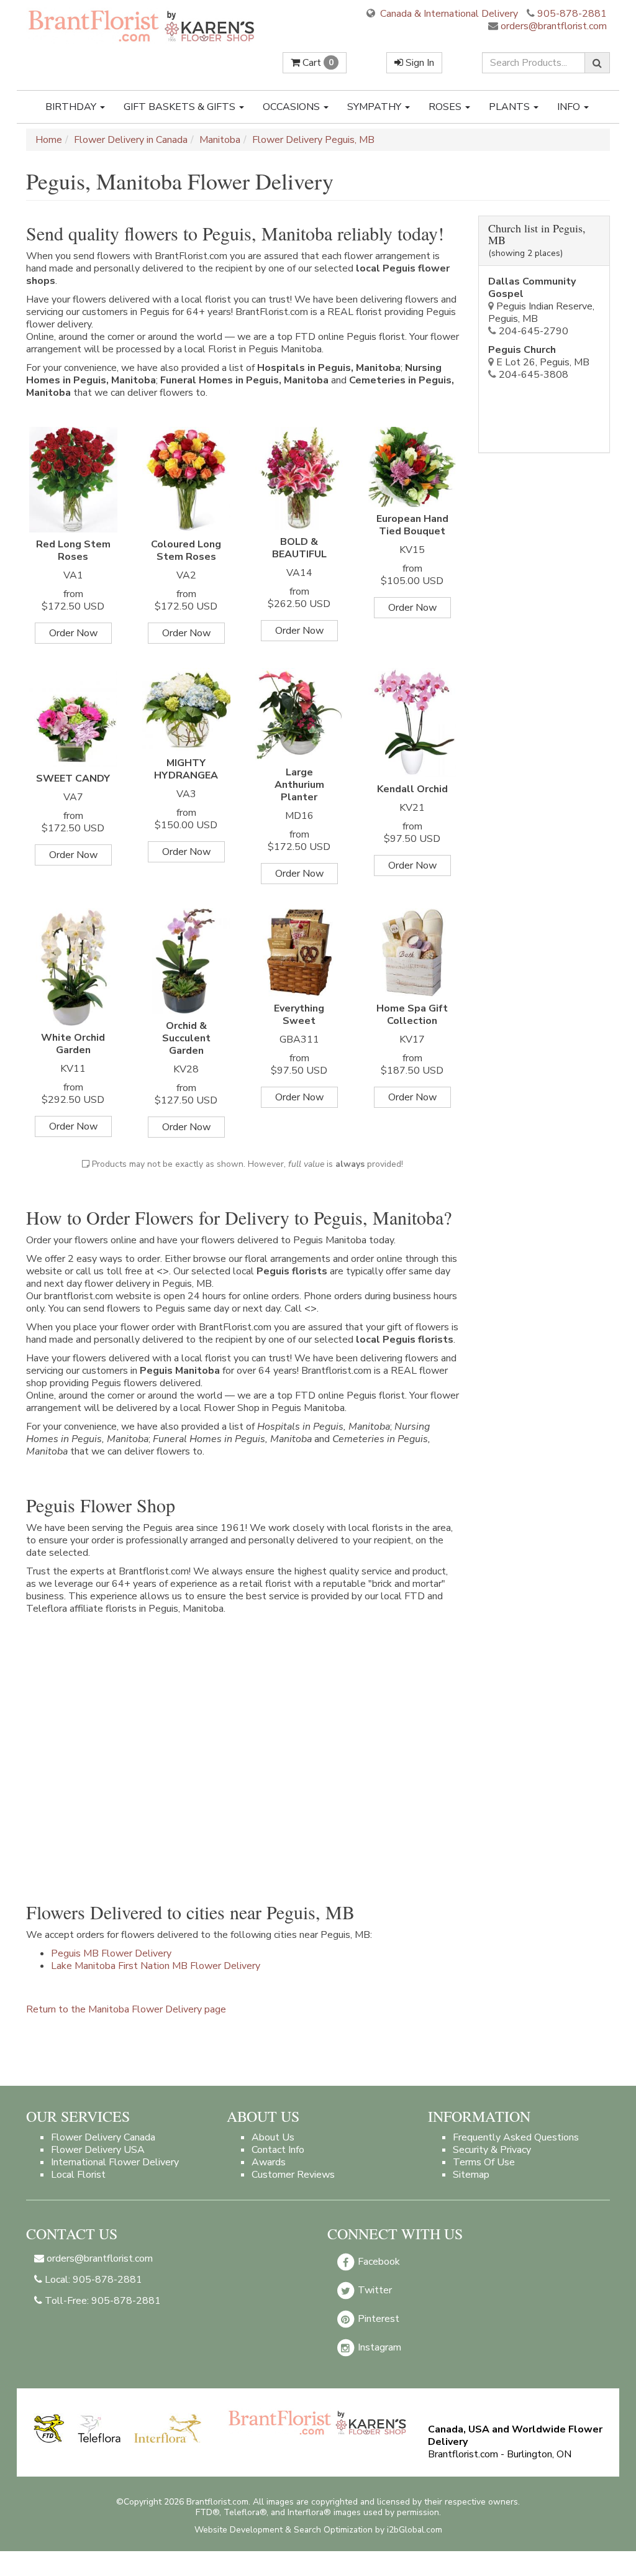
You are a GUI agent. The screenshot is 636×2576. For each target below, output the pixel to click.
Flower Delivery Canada (103, 2137)
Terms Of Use (484, 2162)
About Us (273, 2137)
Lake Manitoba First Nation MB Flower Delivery (156, 1966)
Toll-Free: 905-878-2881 (102, 2301)
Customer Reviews (293, 2175)
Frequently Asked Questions (516, 2137)
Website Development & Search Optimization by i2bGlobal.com (318, 2530)
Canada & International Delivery (448, 14)
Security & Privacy (492, 2150)
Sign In (419, 63)
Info (570, 107)
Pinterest (377, 2319)
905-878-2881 (572, 14)
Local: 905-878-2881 (92, 2280)
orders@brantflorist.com (552, 26)
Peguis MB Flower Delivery (111, 1953)
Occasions (293, 107)
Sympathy (375, 107)
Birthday (72, 107)
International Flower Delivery (115, 2162)
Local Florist (78, 2175)
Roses (446, 107)
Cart (317, 63)
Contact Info (278, 2150)
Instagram (378, 2347)
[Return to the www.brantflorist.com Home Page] (142, 25)
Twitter (374, 2290)
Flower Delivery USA (98, 2150)
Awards (269, 2162)
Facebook (378, 2262)
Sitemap (471, 2175)
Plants (511, 107)
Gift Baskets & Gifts (181, 107)
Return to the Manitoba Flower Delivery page (126, 2009)
